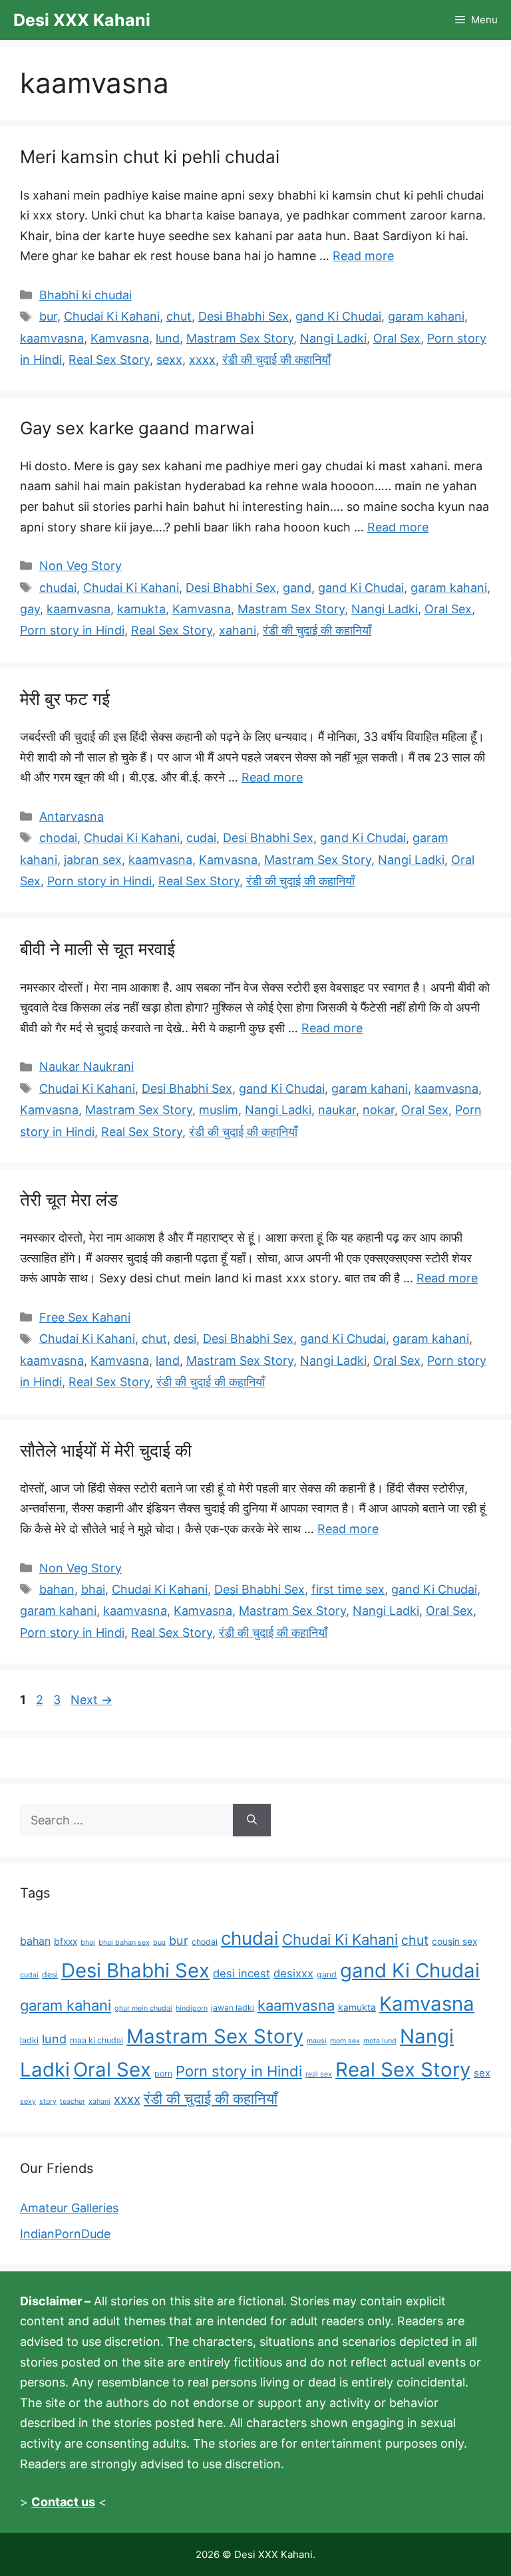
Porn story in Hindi (72, 630)
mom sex (345, 2041)
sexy (28, 2101)
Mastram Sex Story (240, 338)
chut (179, 316)
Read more (363, 256)
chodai (58, 838)
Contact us (63, 2502)
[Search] (252, 1820)
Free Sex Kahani (85, 1317)
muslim (219, 1110)
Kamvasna (120, 338)
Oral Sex (397, 338)
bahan (57, 1589)
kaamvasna (52, 338)
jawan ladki (233, 2008)
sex (482, 2073)
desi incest (242, 1973)
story (48, 2101)
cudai (201, 838)
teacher (73, 2101)
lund (168, 338)
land (168, 1360)
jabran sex (93, 860)
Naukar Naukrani (86, 1067)
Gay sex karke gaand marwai (137, 428)
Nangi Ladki (333, 338)
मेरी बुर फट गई (65, 699)
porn (163, 2074)
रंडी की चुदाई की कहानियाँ (276, 359)
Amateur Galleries (69, 2208)
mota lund (380, 2041)
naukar (337, 1110)
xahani (238, 630)
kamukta (141, 609)
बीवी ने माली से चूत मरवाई (97, 949)
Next (91, 1700)
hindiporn (192, 2008)
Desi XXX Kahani (82, 20)
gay (30, 609)
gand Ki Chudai (338, 316)
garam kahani (426, 316)
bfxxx (66, 1941)
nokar (379, 1110)
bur (48, 316)
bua (159, 1942)
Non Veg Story (81, 566)
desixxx (293, 1973)
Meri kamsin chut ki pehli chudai (150, 157)
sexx (169, 359)
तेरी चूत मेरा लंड (69, 1200)
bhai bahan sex (124, 1942)
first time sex (348, 1589)
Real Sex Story (109, 359)
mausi (317, 2041)
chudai (58, 588)
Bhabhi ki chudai (85, 295)
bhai (93, 1589)
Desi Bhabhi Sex (244, 316)
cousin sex (454, 1941)
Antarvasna (72, 816)
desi (185, 1339)
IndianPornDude (65, 2234)
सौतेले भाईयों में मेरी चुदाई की (106, 1450)
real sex (319, 2074)
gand (297, 588)
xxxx (202, 359)
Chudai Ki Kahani (112, 316)
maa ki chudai (96, 2040)
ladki (29, 2040)
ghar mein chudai (143, 2008)
